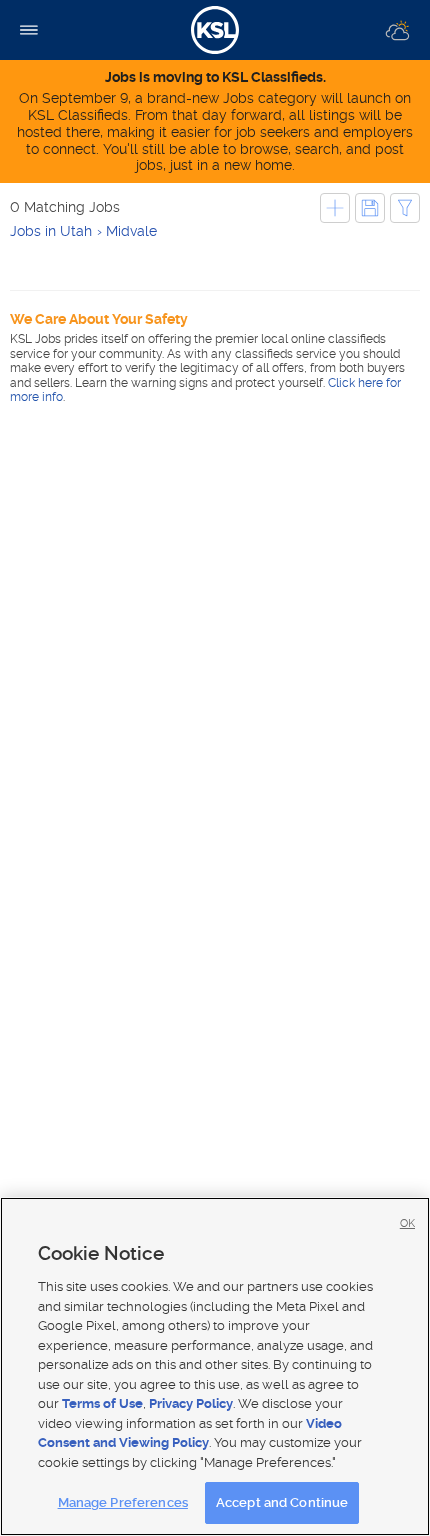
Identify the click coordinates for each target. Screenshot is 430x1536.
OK (407, 1223)
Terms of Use (102, 1403)
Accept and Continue (282, 1502)
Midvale (131, 231)
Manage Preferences (123, 1502)
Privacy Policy (191, 1403)
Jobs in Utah (51, 231)
